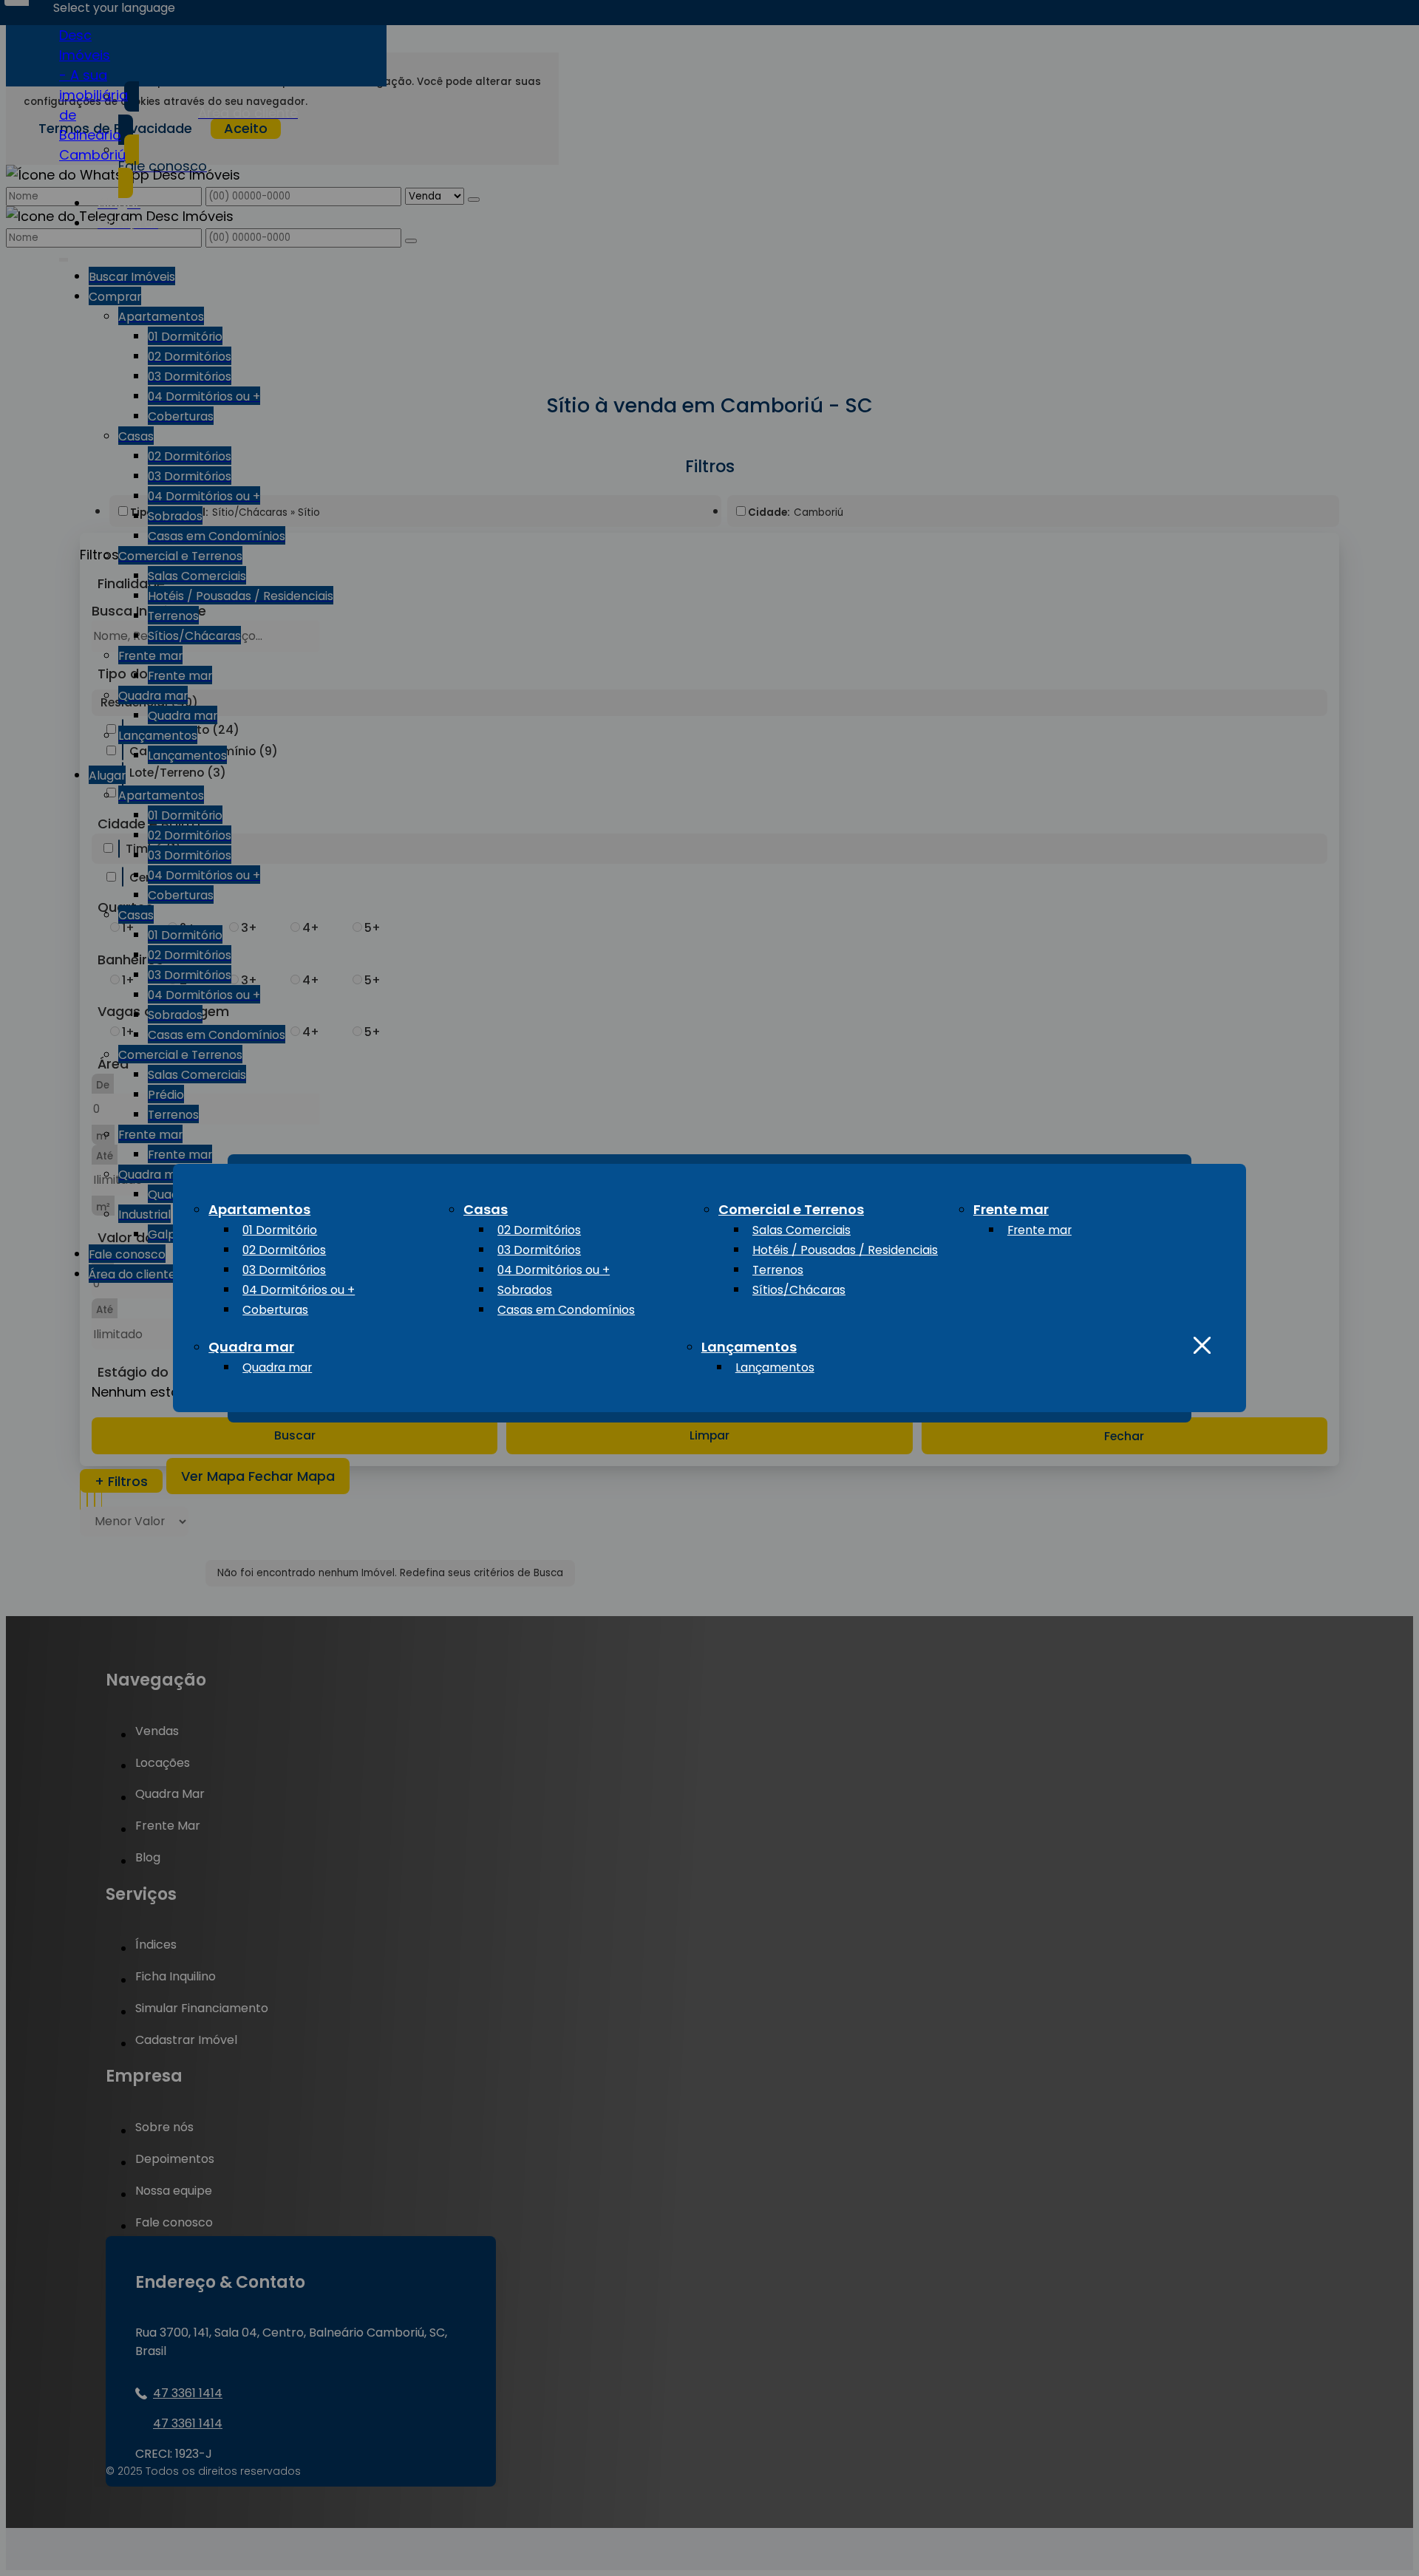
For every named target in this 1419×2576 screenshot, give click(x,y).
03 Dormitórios (284, 1270)
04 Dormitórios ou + (299, 1290)
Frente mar (1011, 1209)
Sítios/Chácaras (799, 1290)
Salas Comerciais (802, 1230)
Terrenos (778, 1270)
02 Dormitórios (284, 1250)
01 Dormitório (280, 1230)
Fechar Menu (1202, 1345)
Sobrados (525, 1290)
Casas (486, 1209)
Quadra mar (251, 1347)
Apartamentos (259, 1209)
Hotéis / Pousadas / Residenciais (845, 1250)
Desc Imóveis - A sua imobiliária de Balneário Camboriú (93, 95)
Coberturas (275, 1310)
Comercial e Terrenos (791, 1209)
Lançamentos (749, 1347)
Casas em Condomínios (566, 1310)
